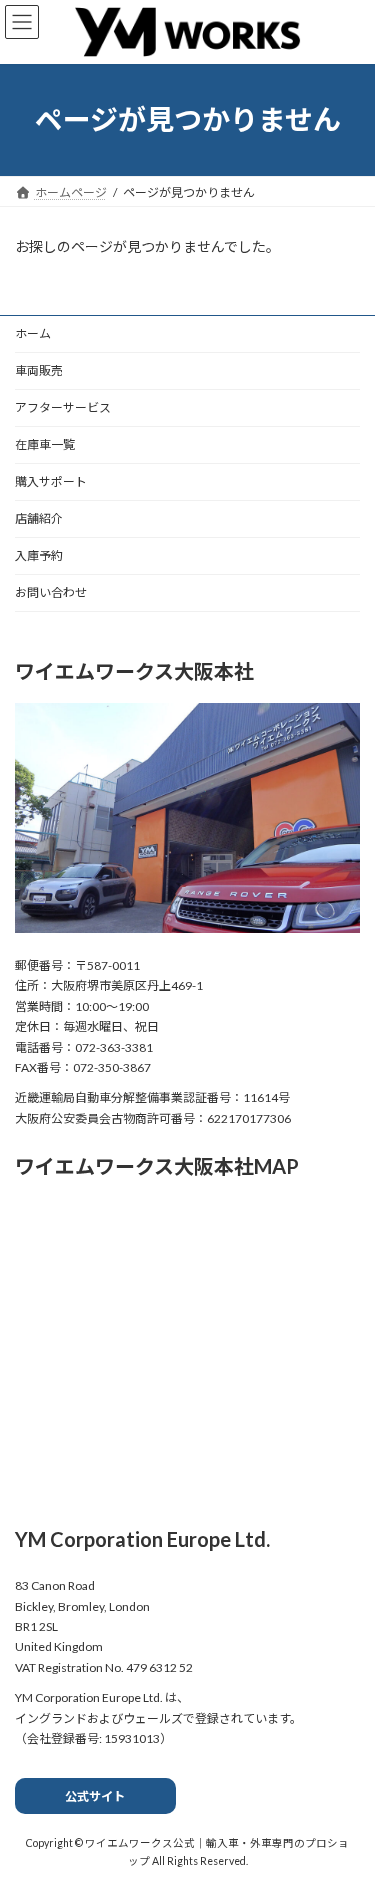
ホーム (33, 333)
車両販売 (39, 370)
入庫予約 (39, 555)
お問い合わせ (51, 592)
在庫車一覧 (45, 444)
